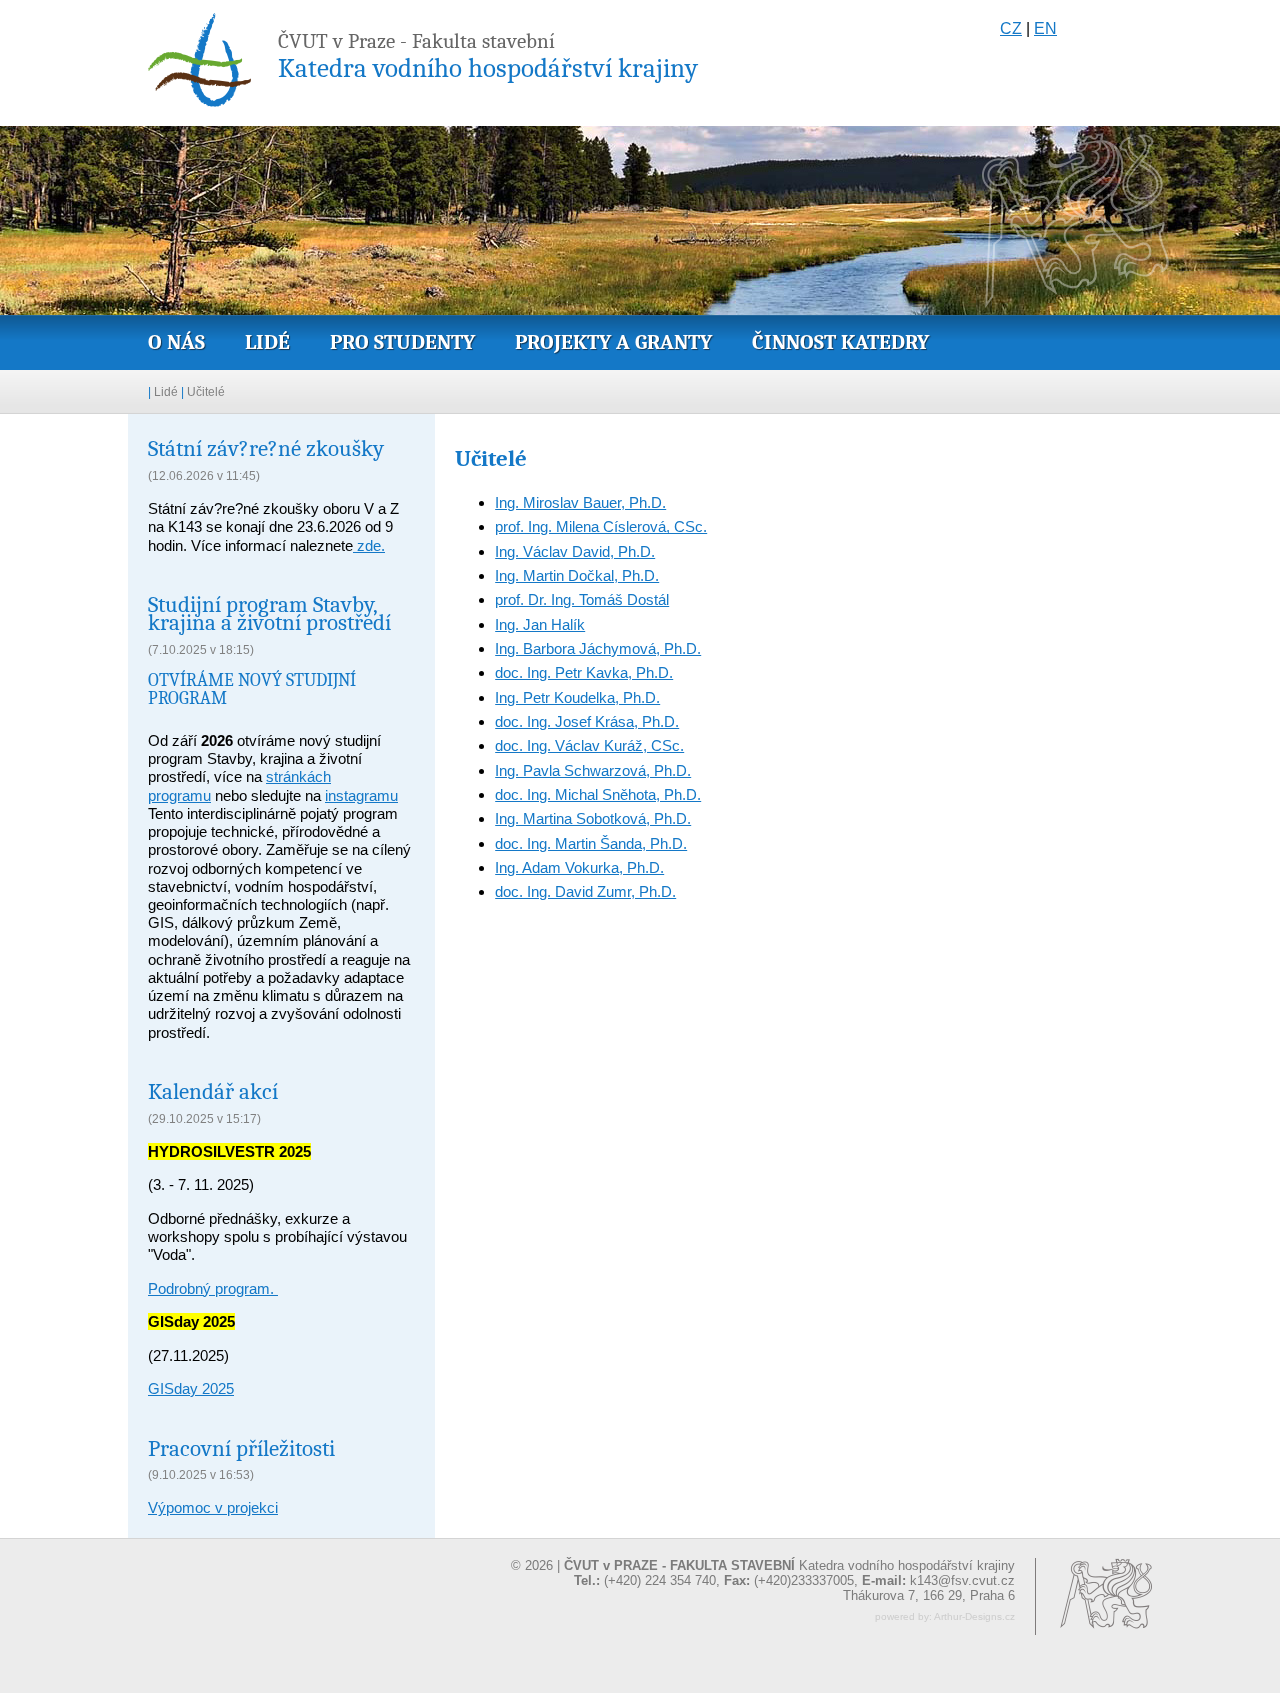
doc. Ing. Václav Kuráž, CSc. (589, 745)
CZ (1011, 28)
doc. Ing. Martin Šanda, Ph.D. (591, 843)
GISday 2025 (191, 1388)
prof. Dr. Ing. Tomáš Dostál (582, 599)
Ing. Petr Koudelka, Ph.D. (577, 697)
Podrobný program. (213, 1288)
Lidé (267, 342)
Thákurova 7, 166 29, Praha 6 (929, 1595)
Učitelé (206, 392)
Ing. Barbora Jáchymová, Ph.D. (598, 648)
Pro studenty (402, 342)
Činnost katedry (840, 342)
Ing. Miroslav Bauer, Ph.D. (580, 502)
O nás (176, 342)
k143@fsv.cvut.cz (962, 1580)
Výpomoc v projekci (213, 1507)
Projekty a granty (613, 342)
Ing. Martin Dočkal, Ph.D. (577, 575)
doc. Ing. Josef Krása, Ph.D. (587, 721)
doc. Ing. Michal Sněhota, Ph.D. (598, 794)
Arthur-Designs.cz (974, 1616)
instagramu (361, 795)
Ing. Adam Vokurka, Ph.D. (579, 867)
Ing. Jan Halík (540, 624)
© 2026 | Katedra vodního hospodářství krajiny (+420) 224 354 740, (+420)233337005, (763, 1573)
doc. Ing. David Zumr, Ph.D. (585, 891)
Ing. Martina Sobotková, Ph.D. (593, 818)
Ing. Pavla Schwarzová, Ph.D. (593, 770)
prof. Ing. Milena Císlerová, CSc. (601, 526)
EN (1045, 28)
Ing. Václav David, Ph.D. (575, 551)
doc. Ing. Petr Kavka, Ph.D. (584, 672)
